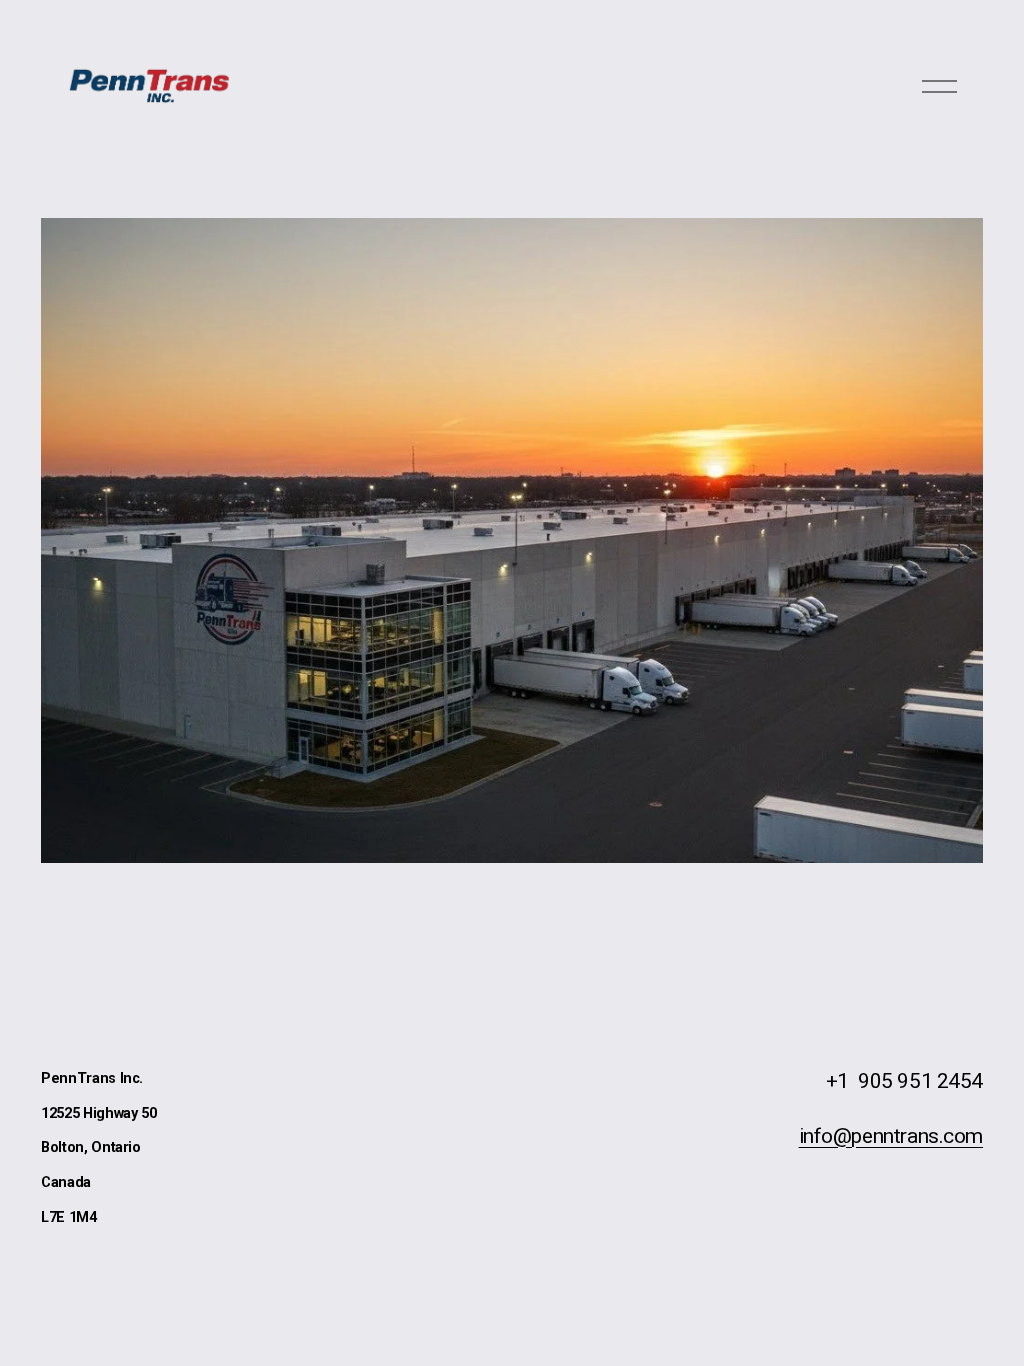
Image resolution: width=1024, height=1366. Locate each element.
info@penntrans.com (891, 1136)
